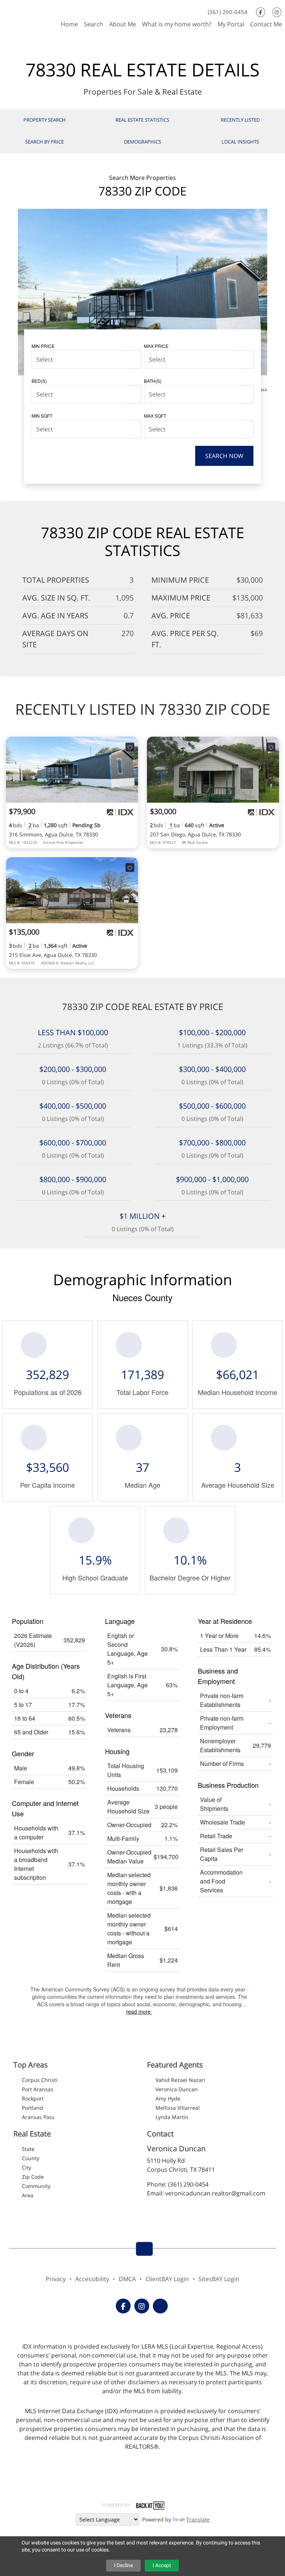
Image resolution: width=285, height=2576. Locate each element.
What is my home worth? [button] (177, 24)
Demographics (142, 142)
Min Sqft (42, 416)
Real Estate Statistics (142, 120)
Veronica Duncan (177, 2089)
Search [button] (94, 24)
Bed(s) (39, 381)
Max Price (156, 346)
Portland (32, 2108)
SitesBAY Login (219, 2279)
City (27, 2167)
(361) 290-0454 (228, 12)
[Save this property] (130, 747)
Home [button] (69, 24)
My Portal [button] (231, 24)
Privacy (56, 2279)
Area (28, 2195)
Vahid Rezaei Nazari (180, 2080)
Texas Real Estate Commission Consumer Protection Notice (143, 2472)
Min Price (43, 346)
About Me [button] (123, 24)
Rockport (33, 2098)
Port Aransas (38, 2089)
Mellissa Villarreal (178, 2108)
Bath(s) (153, 381)
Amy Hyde (168, 2098)
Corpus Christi (40, 2080)
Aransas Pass (38, 2117)
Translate (198, 2519)
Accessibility (92, 2279)
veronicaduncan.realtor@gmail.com (215, 2193)
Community (36, 2186)
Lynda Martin (172, 2117)
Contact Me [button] (266, 24)
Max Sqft (155, 416)
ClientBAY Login (167, 2279)
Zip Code (33, 2177)
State (28, 2149)
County (31, 2158)
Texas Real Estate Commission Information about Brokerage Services (142, 2489)
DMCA (127, 2279)
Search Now (224, 456)
